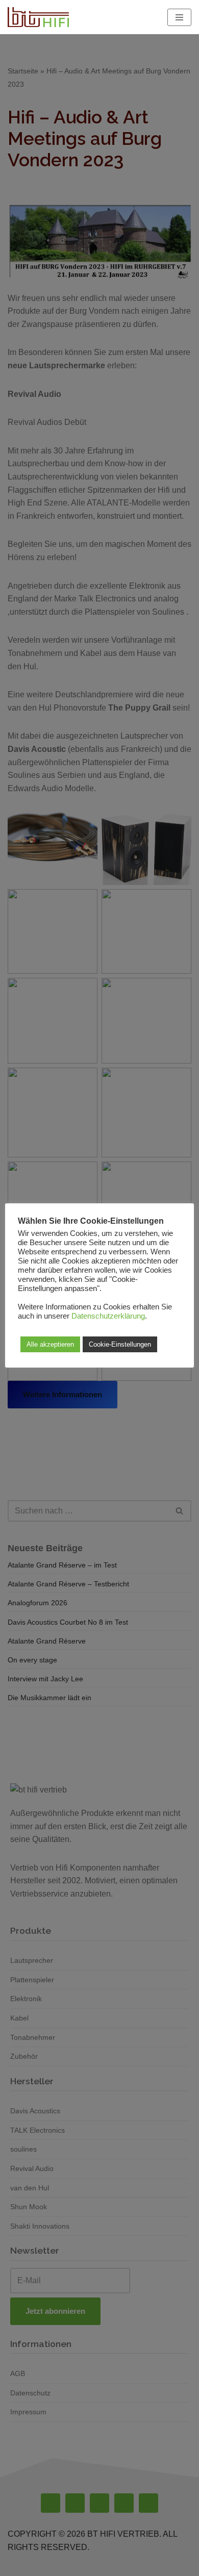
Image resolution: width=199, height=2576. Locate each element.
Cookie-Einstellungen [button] (120, 1344)
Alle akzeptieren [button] (50, 1344)
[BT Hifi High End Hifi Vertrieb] (38, 17)
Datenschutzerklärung (108, 1316)
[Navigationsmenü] (179, 17)
